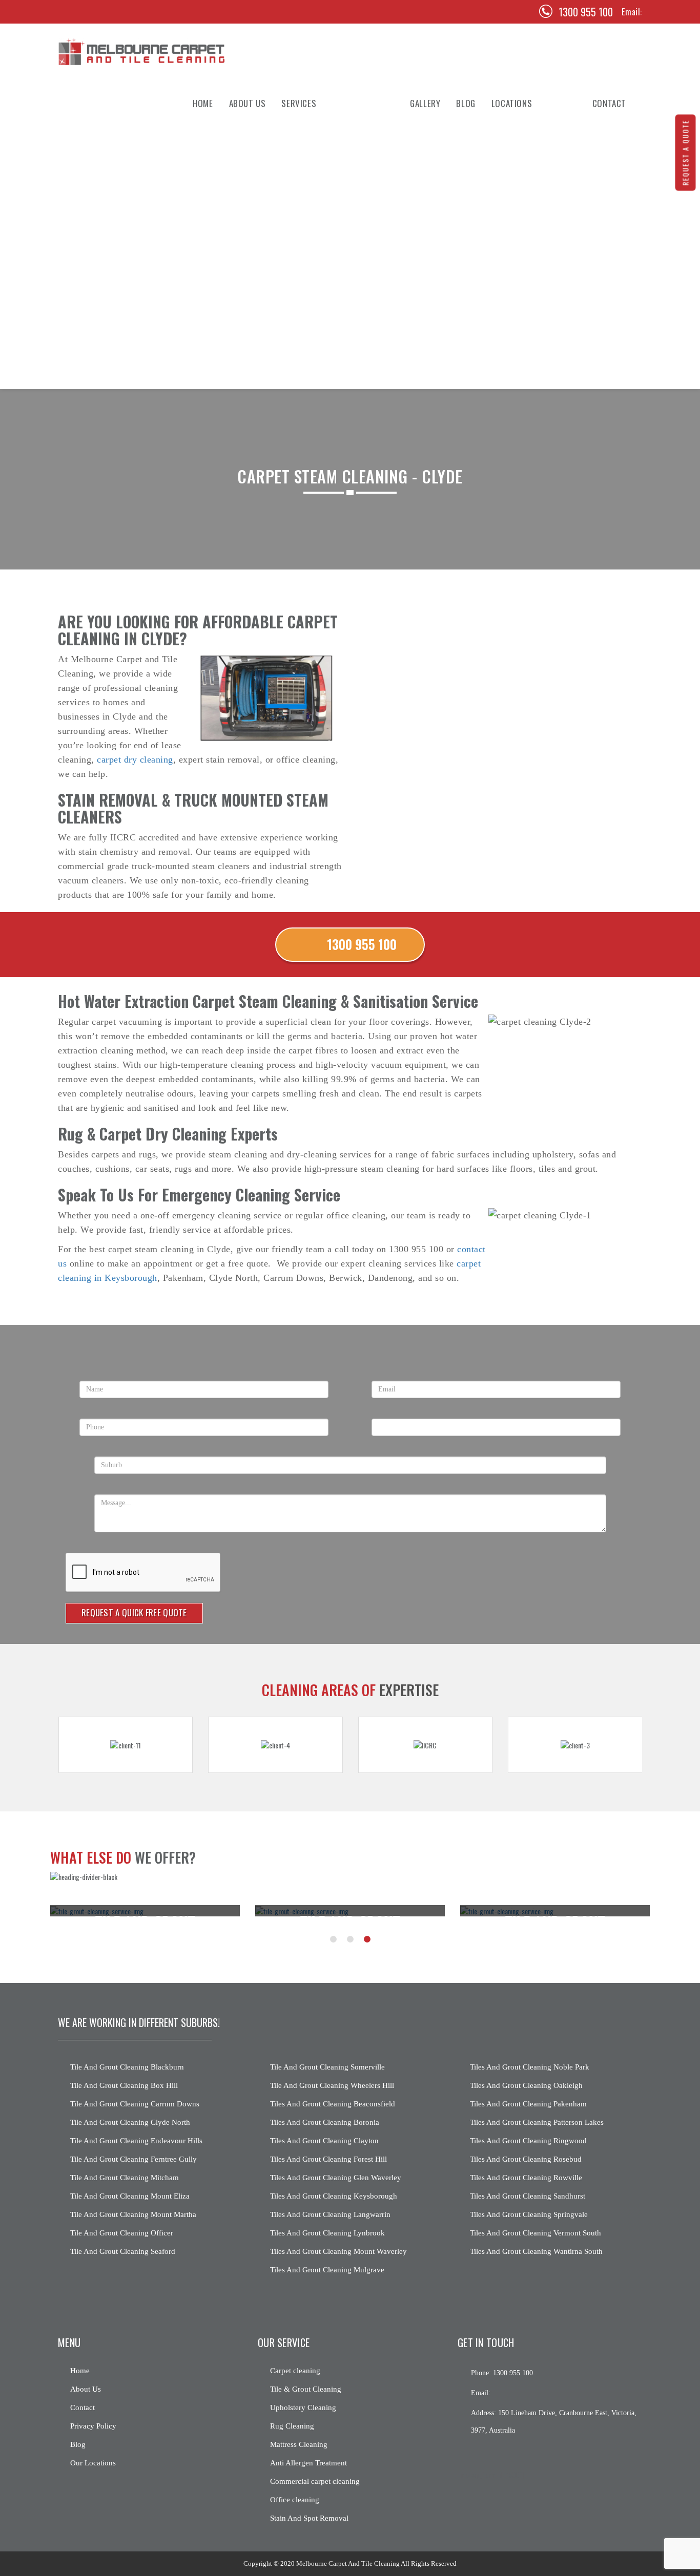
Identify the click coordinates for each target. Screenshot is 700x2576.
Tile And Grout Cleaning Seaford (123, 2251)
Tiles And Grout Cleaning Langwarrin (330, 2214)
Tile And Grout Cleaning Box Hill (124, 2085)
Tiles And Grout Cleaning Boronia (325, 2122)
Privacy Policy (93, 2426)
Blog (466, 103)
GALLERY (425, 103)
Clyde (501, 144)
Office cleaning (295, 2500)
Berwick (505, 187)
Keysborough (514, 314)
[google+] (501, 2454)
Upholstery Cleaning (317, 187)
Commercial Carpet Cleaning (330, 272)
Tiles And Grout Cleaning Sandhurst (528, 2196)
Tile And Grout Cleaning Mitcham (125, 2178)
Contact (83, 2408)
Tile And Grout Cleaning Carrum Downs (135, 2104)
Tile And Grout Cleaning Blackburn (127, 2067)
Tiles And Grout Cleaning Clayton (324, 2141)
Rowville (507, 208)
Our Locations (93, 2463)
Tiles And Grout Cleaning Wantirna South (536, 2251)
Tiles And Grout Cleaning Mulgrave (327, 2270)
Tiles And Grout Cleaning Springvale (529, 2214)
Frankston (510, 229)
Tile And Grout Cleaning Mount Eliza (130, 2196)
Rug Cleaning (304, 208)
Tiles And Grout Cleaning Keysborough (334, 2196)
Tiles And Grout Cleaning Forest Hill (328, 2159)
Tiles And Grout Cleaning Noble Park (530, 2067)
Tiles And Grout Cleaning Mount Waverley (338, 2251)
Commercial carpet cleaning (315, 2481)
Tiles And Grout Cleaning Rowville (526, 2178)
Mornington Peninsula (530, 378)
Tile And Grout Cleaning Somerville (327, 2067)
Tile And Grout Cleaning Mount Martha (133, 2214)
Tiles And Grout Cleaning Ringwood (528, 2141)
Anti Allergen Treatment (323, 250)
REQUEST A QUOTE (685, 153)
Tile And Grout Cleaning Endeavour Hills (136, 2141)
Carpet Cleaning (309, 144)
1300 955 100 (586, 12)
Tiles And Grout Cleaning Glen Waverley (336, 2178)
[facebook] (68, 12)
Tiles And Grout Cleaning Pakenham (528, 2104)
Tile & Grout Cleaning (318, 165)
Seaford (505, 165)
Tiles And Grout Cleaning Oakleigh (526, 2085)
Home (203, 103)
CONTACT (609, 103)
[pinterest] (89, 12)
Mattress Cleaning (314, 229)
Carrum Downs (517, 356)
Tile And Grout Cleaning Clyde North (130, 2122)
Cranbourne (512, 293)
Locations (512, 103)
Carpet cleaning (295, 2371)
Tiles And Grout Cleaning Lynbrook (327, 2233)
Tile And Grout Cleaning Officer (122, 2233)
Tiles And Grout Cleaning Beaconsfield (333, 2104)
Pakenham (508, 250)
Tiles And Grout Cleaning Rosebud (526, 2159)
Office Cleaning (307, 293)
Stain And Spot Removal (322, 314)
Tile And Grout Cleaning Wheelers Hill (332, 2085)
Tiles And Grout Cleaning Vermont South (536, 2233)
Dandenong (510, 272)
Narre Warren (515, 335)
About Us (248, 103)
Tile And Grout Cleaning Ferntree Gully (133, 2159)
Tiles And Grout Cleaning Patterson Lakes (537, 2122)
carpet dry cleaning (135, 759)
